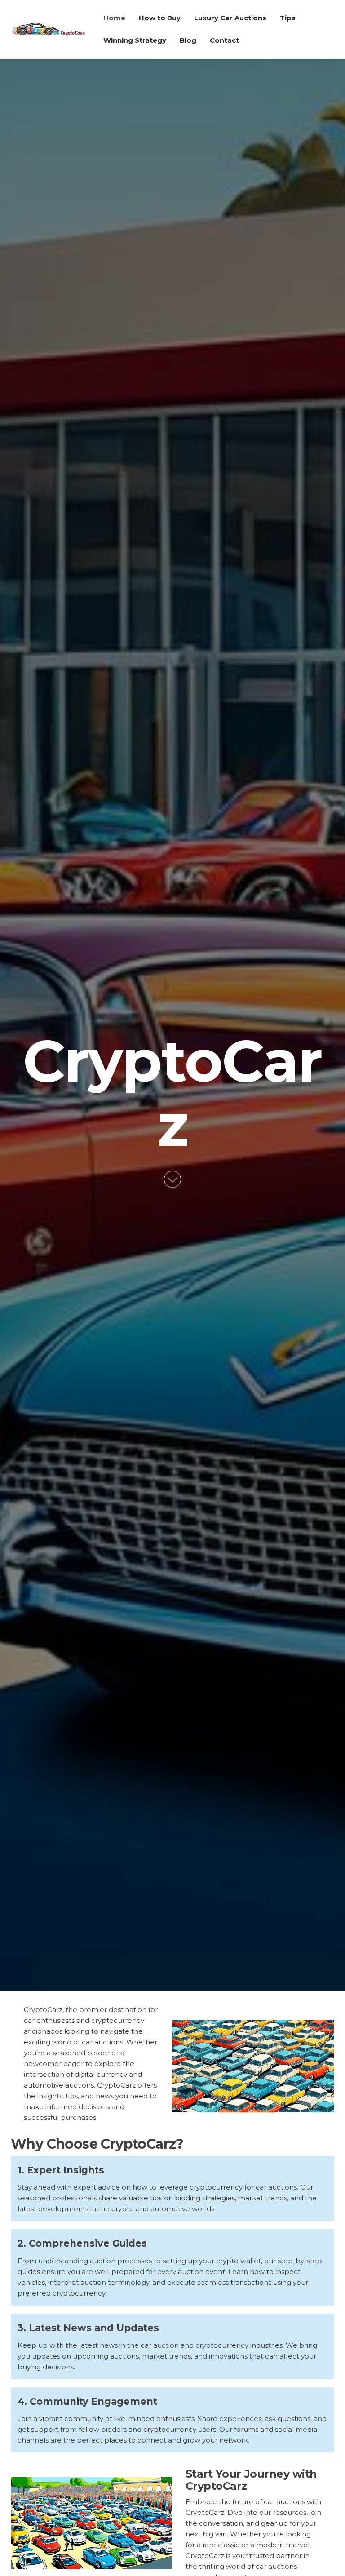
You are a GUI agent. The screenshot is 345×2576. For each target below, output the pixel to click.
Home (114, 18)
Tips (288, 18)
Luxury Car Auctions (230, 18)
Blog (188, 40)
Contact (224, 40)
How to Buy (160, 18)
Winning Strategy (135, 40)
